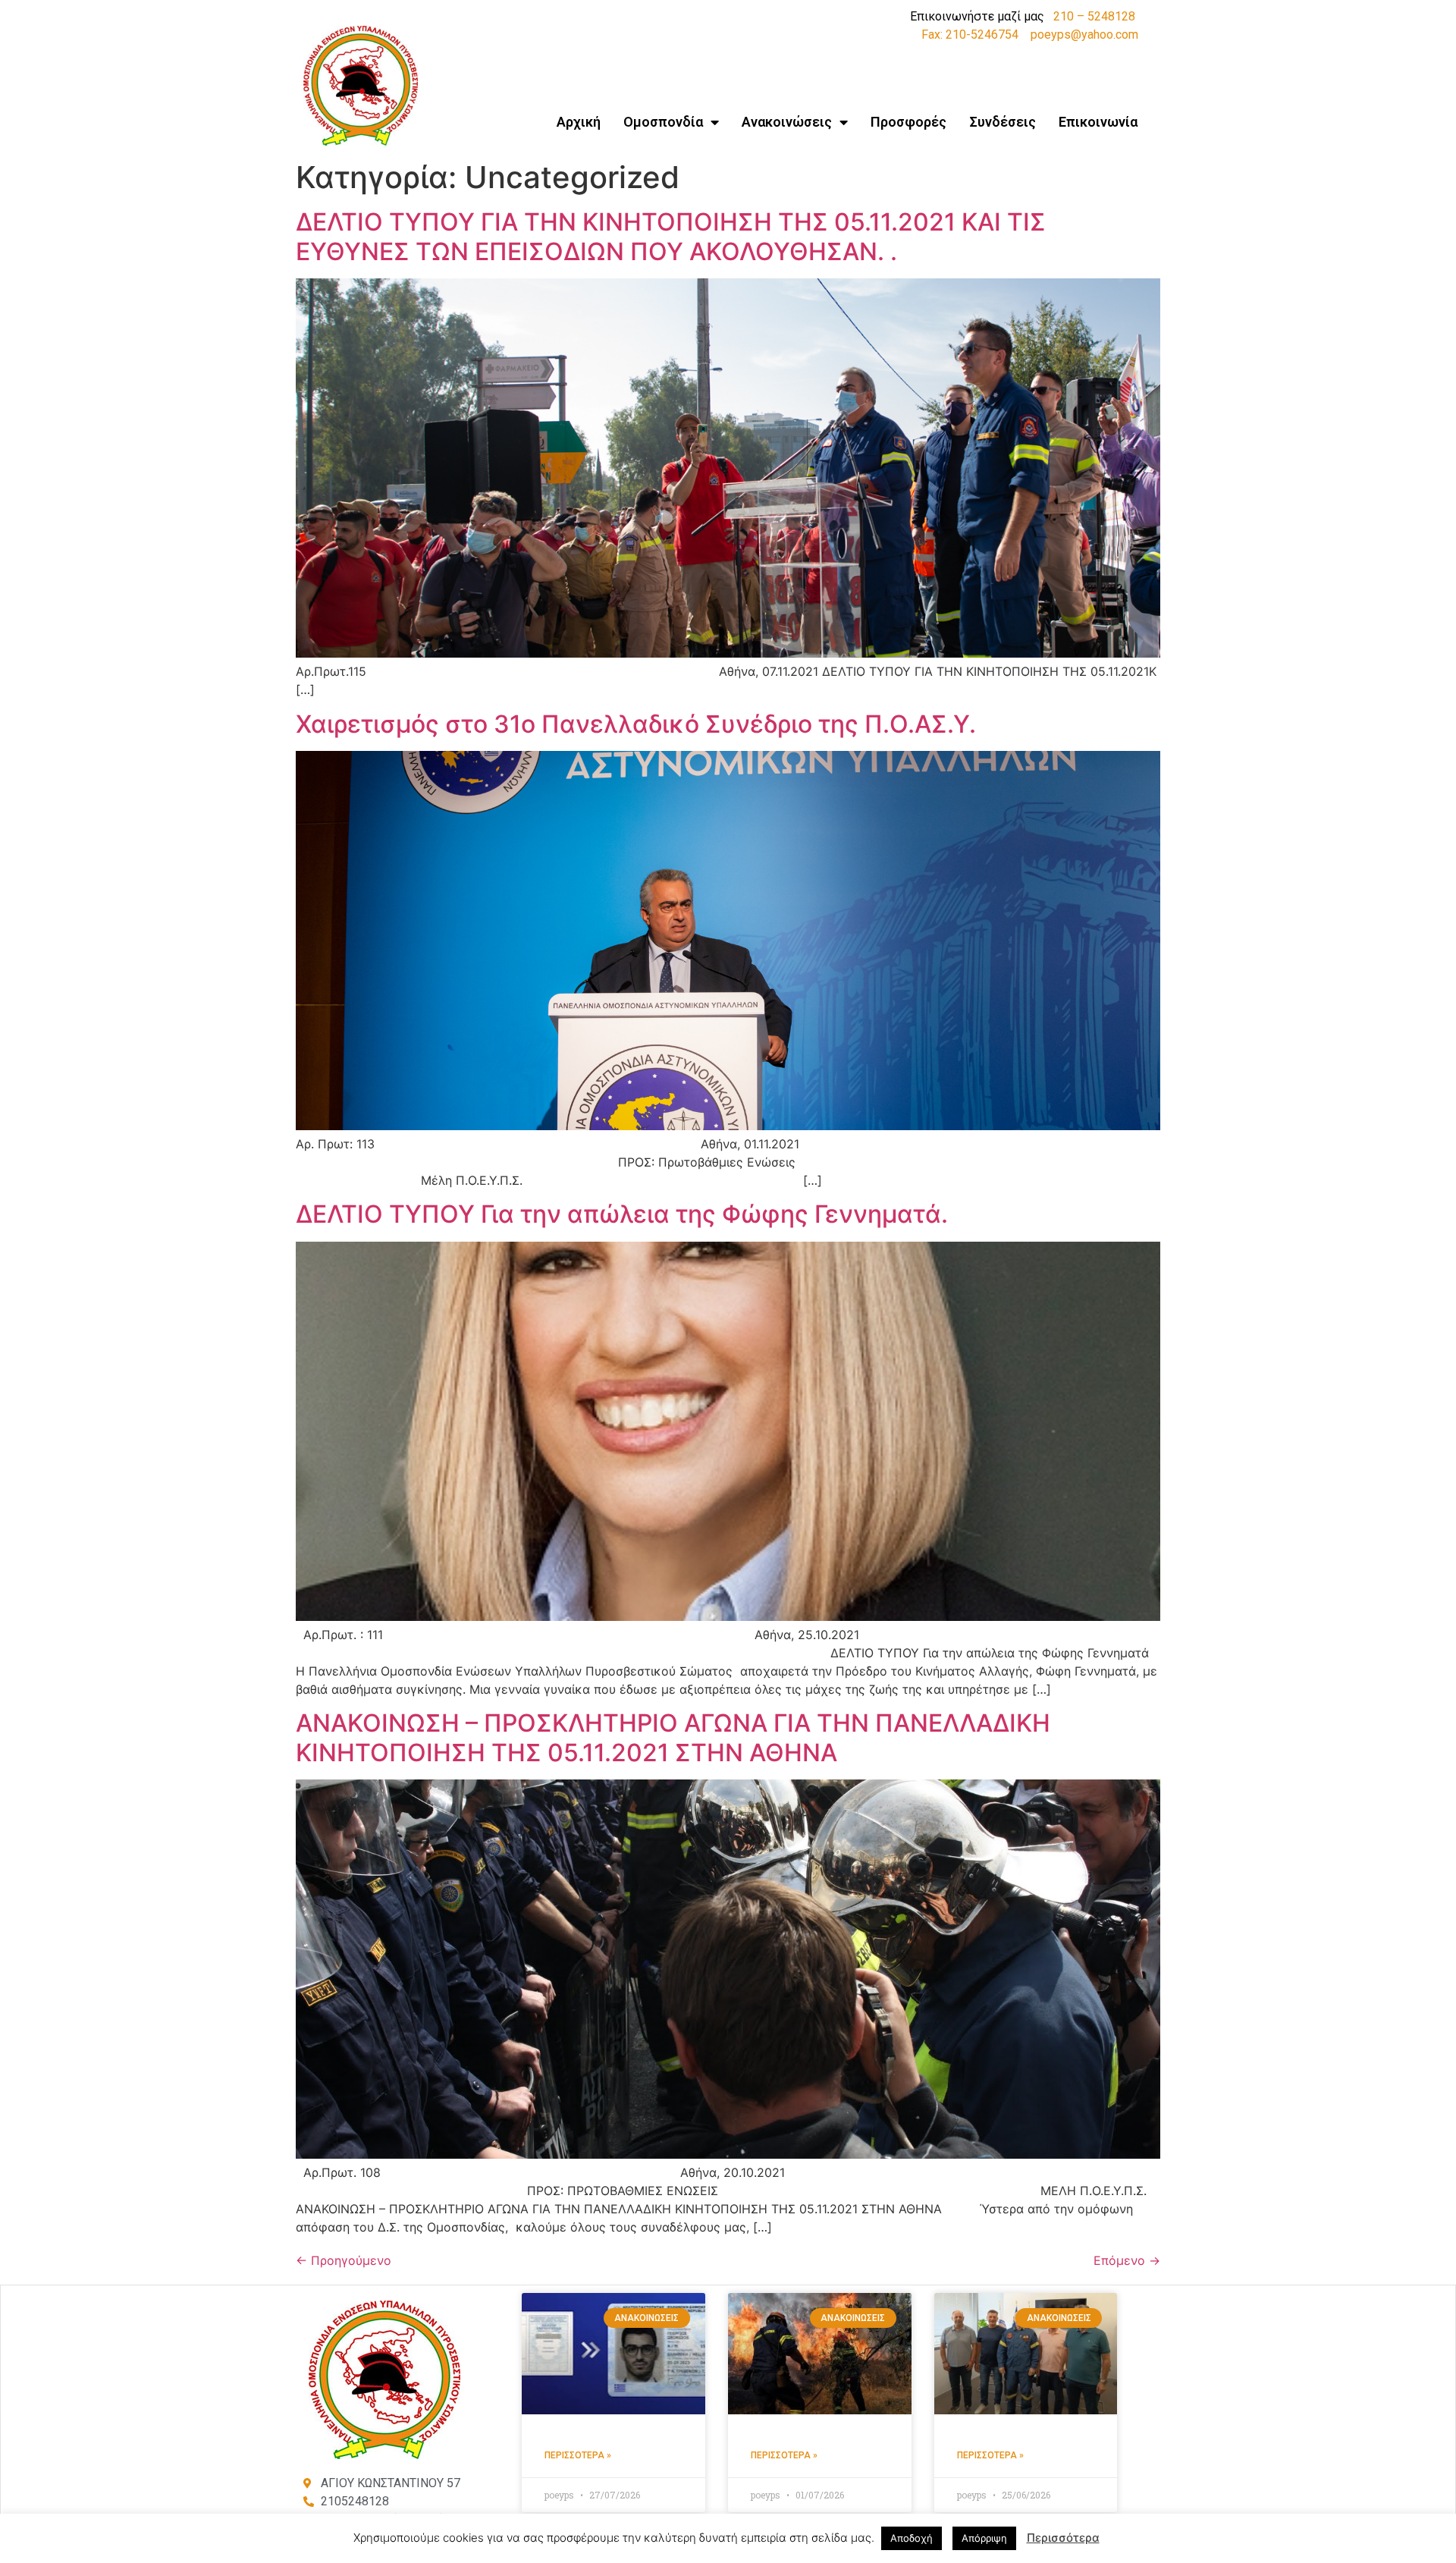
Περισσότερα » (578, 2455)
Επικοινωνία (1098, 122)
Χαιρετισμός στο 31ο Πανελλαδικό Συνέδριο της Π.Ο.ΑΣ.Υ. (636, 724)
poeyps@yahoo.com (1084, 35)
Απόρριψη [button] (984, 2538)
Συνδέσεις (1003, 122)
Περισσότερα (1063, 2538)
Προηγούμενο (344, 2260)
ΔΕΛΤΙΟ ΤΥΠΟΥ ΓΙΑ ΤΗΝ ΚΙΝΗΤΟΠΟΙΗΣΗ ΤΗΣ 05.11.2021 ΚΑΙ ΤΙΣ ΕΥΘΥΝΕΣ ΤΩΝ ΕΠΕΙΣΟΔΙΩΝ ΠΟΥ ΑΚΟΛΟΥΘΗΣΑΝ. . (671, 236)
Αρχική (579, 122)
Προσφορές (908, 122)
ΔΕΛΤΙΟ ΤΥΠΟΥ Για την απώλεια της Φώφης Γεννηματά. (622, 1214)
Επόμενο (1127, 2260)
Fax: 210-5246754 (970, 35)
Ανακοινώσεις (787, 122)
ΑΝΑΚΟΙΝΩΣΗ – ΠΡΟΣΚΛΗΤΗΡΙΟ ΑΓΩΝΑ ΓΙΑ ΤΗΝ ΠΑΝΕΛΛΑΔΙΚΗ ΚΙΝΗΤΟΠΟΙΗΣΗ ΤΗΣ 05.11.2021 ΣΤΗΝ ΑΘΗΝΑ (673, 1737)
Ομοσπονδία (663, 122)
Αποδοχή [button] (912, 2538)
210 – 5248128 (1094, 16)
